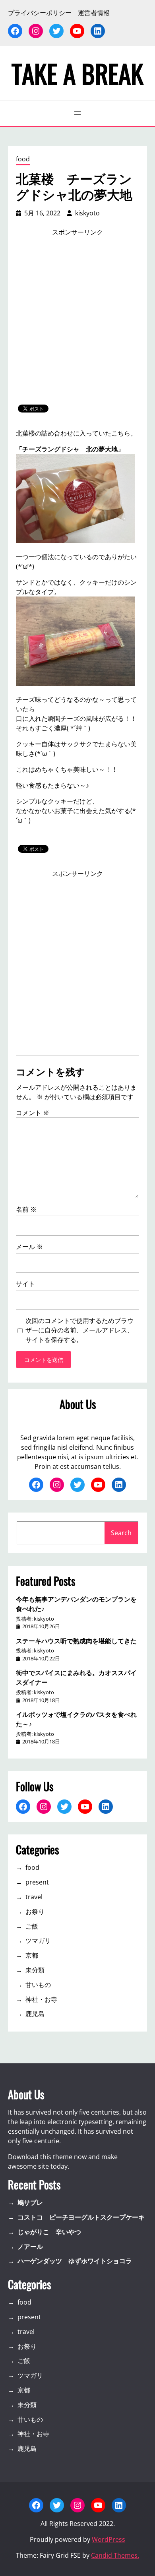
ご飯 (32, 1926)
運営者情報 (94, 13)
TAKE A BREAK (77, 73)
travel (34, 1897)
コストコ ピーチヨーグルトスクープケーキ (81, 2217)
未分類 (35, 1970)
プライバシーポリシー (40, 13)
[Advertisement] (77, 321)
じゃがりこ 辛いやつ (49, 2232)
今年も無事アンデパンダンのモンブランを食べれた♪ (76, 1604)
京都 (32, 1955)
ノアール (30, 2247)
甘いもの (38, 1985)
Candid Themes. (115, 2555)
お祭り (35, 1912)
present (37, 1882)
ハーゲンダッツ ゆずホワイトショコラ (75, 2261)
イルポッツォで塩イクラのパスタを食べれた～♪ (76, 1719)
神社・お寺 (41, 1999)
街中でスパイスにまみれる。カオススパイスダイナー (76, 1677)
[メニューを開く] (77, 113)
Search (121, 1533)
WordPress (108, 2539)
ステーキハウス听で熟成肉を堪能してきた (76, 1641)
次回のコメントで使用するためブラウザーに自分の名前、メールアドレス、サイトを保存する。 (79, 1330)
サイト (25, 1284)
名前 (26, 1209)
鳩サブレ (30, 2202)
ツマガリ (38, 1941)
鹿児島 (35, 2014)
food (23, 159)
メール (29, 1247)
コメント (33, 1113)
